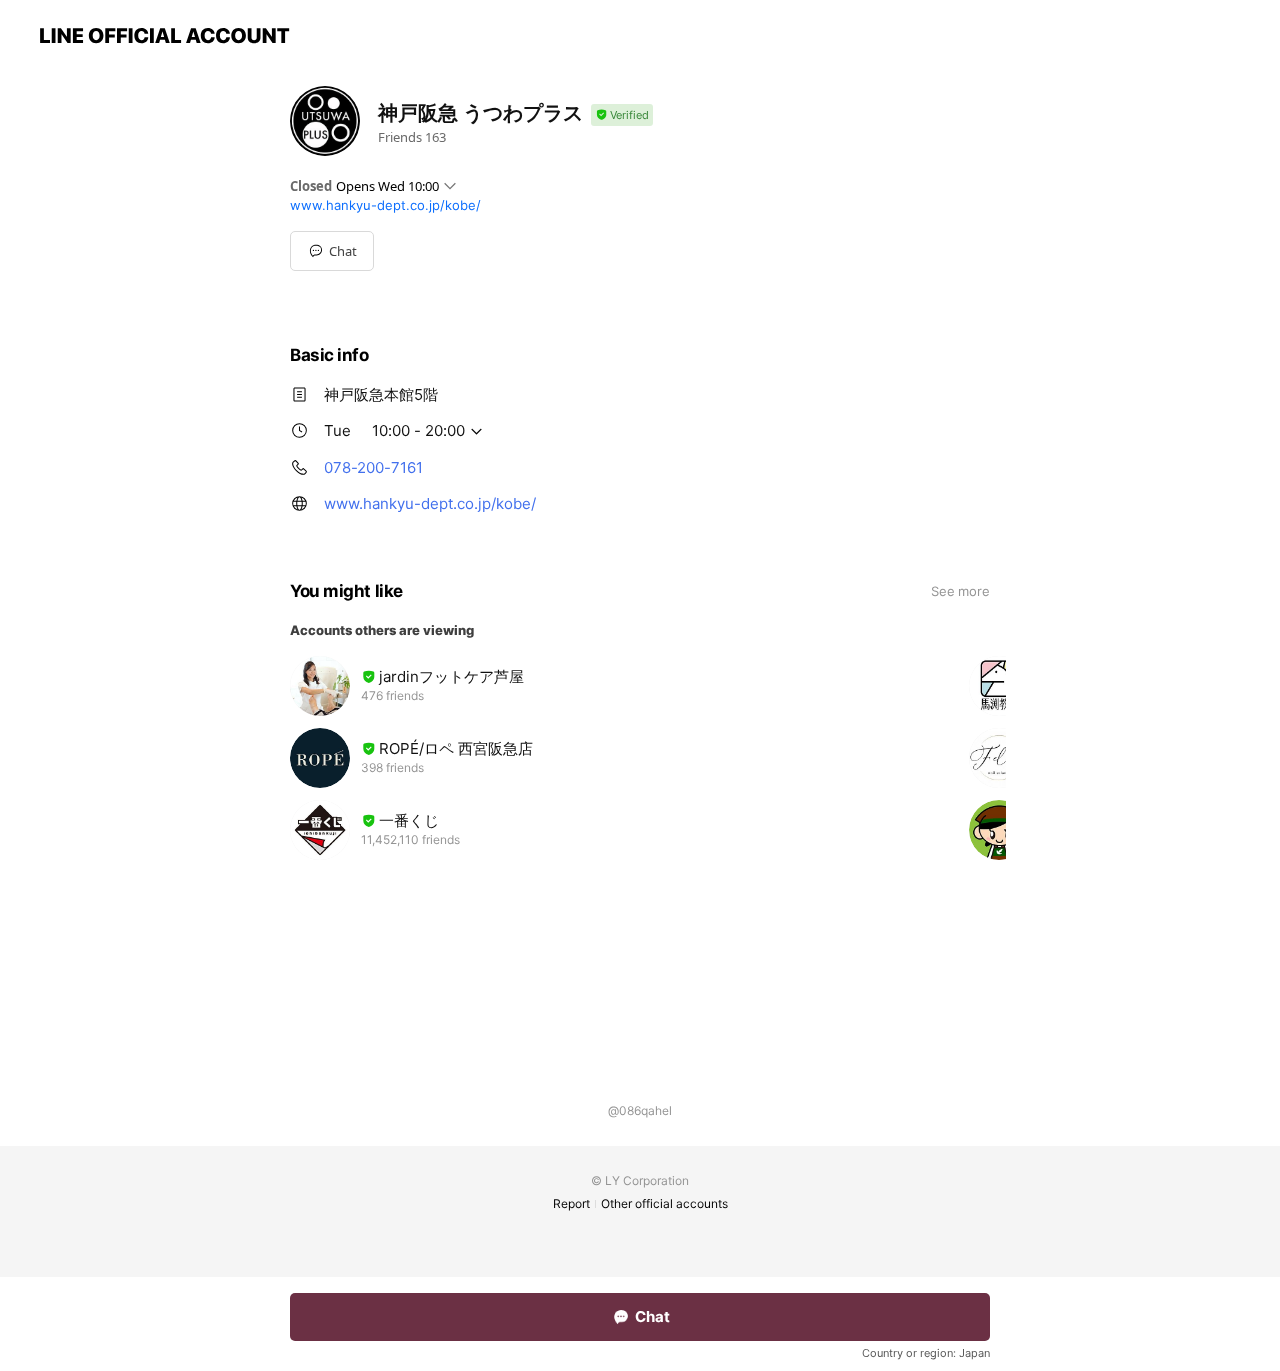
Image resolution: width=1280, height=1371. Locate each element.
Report (571, 1203)
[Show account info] (622, 115)
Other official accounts (664, 1203)
